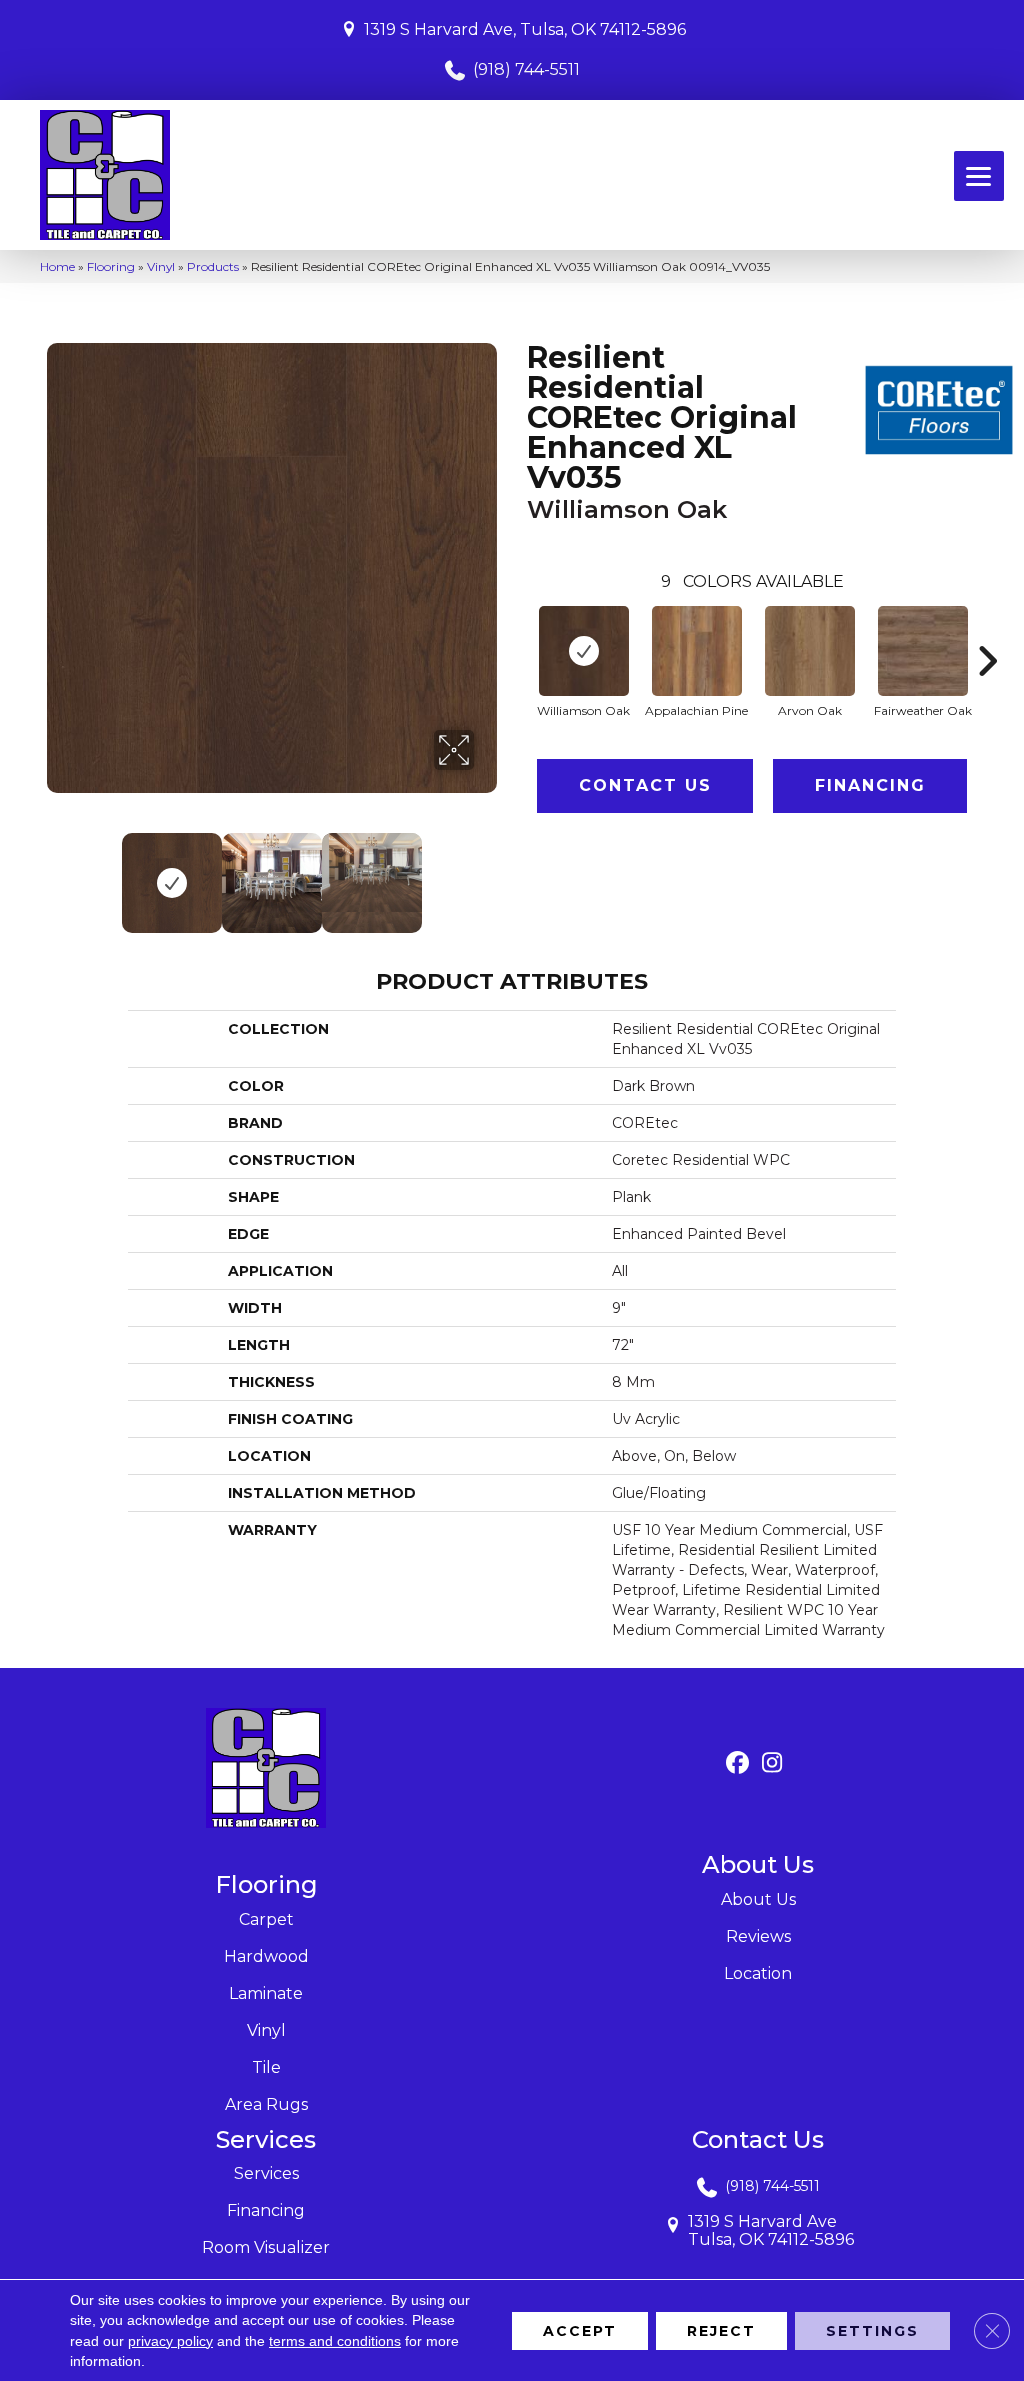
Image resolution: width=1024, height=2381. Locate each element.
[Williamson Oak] (584, 651)
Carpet (266, 1919)
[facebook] (737, 1763)
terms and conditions (335, 2340)
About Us (758, 1899)
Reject (721, 2330)
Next (487, 873)
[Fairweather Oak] (923, 651)
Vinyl (161, 266)
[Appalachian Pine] (697, 651)
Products (213, 266)
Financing (870, 785)
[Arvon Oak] (810, 651)
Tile (266, 2067)
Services (266, 2173)
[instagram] (772, 1763)
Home (57, 266)
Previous (57, 873)
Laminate (266, 1993)
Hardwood (266, 1956)
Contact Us (645, 785)
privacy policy (170, 2340)
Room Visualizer (266, 2247)
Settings (872, 2330)
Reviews (758, 1936)
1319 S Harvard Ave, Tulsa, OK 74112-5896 (525, 29)
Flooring (111, 266)
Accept (580, 2330)
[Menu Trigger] (979, 176)
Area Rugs (266, 2104)
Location (758, 1973)
